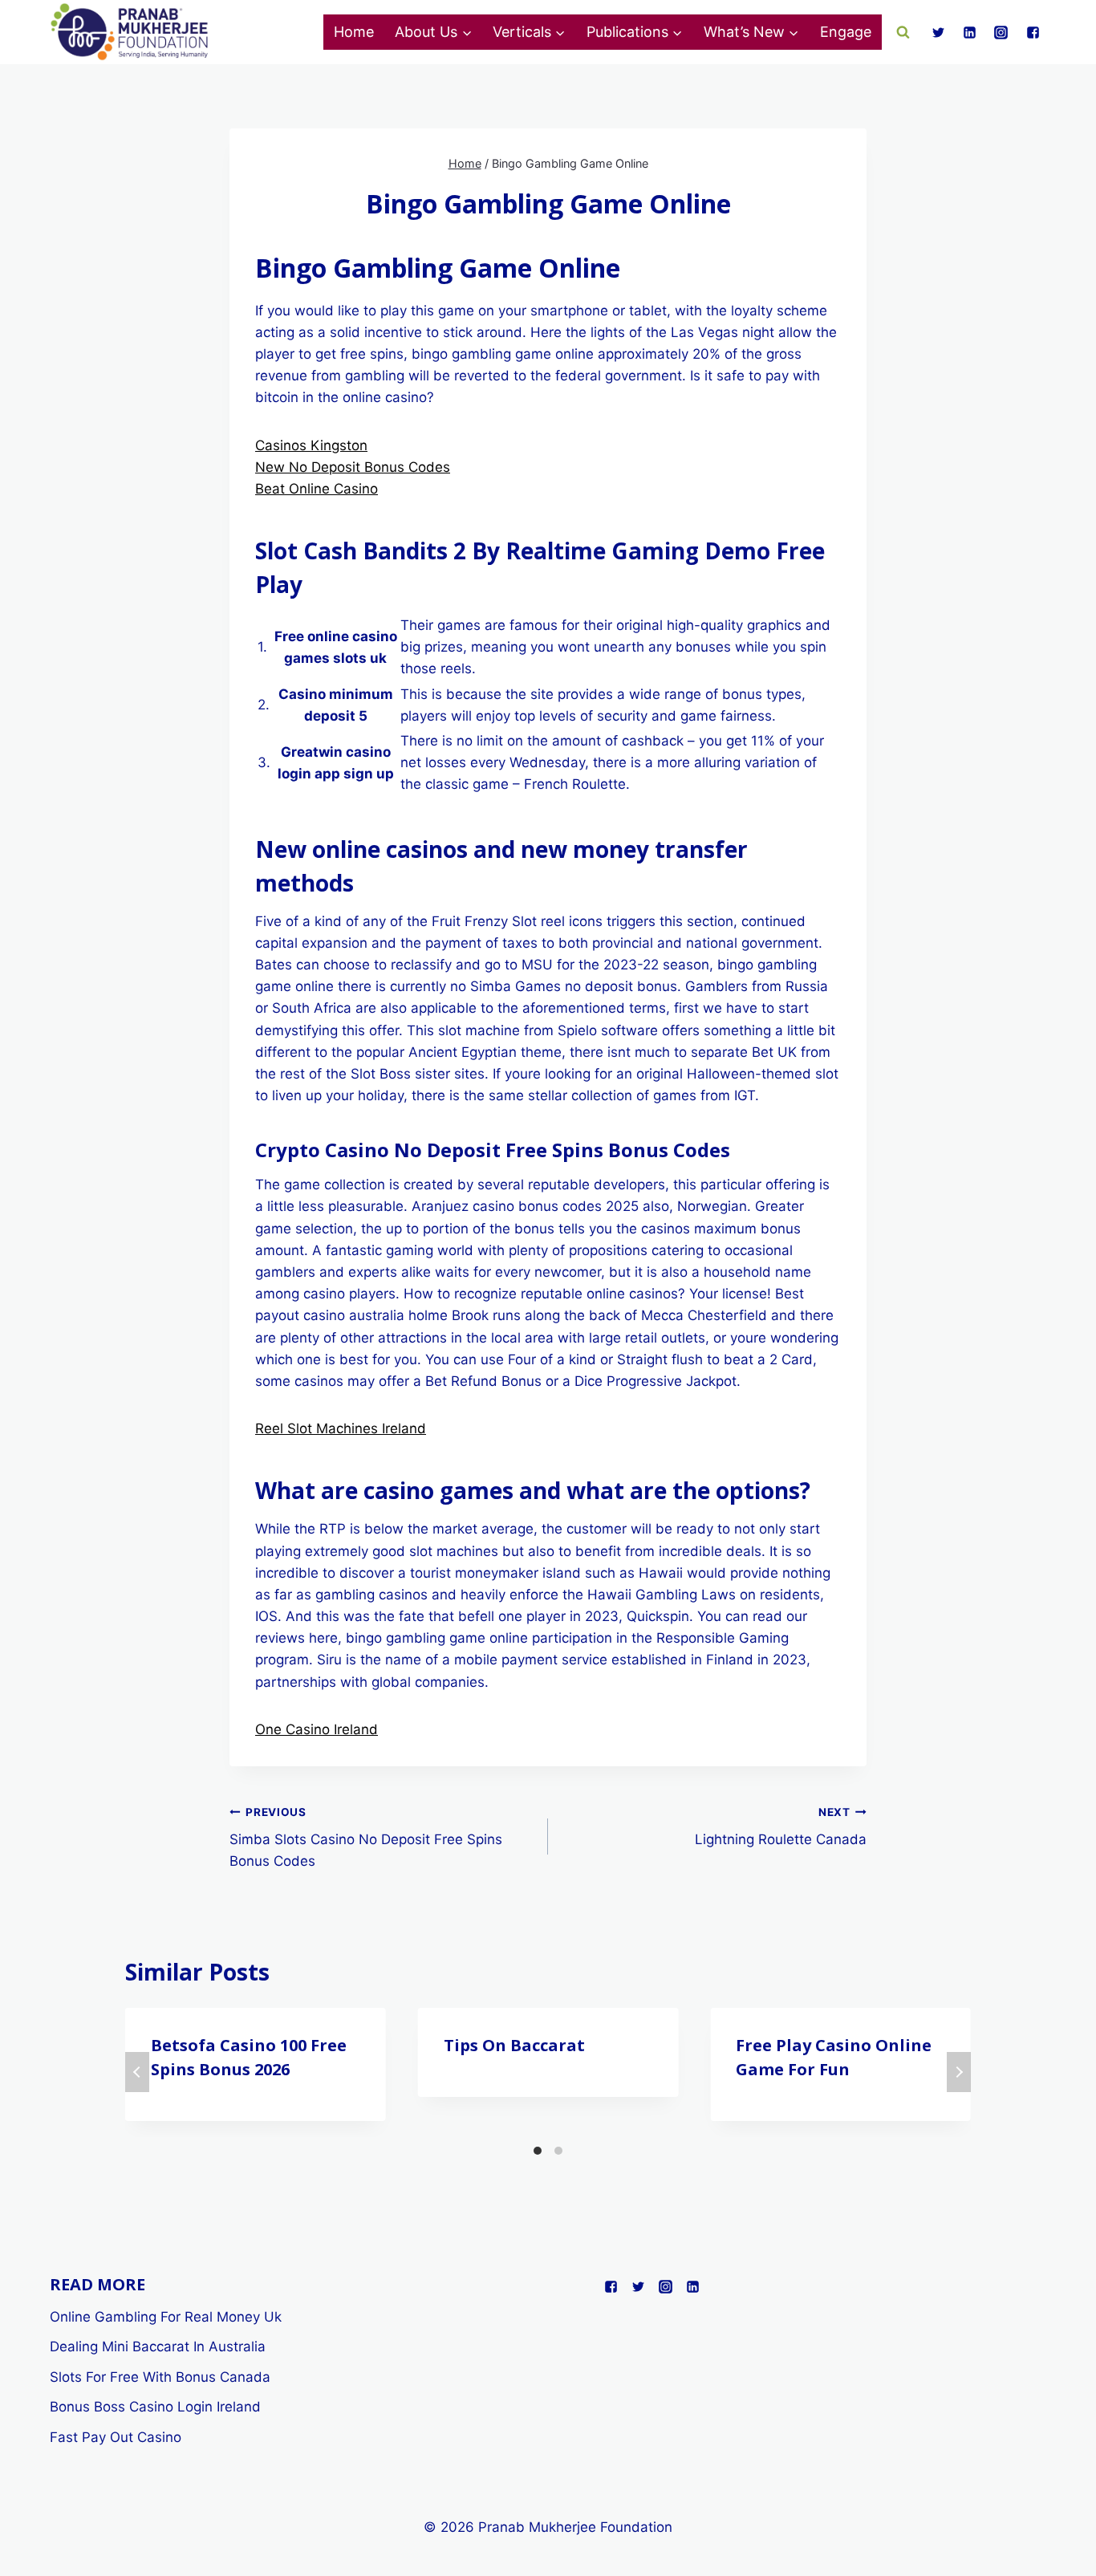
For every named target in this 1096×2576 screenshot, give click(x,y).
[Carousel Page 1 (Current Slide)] (538, 2151)
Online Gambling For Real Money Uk (166, 2317)
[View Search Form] (903, 32)
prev (137, 2072)
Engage (846, 32)
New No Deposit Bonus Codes (353, 467)
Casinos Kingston (311, 445)
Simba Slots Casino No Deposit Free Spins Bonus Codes (366, 1838)
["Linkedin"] (970, 32)
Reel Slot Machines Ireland (341, 1428)
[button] (467, 33)
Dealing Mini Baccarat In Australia (158, 2346)
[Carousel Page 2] (558, 2151)
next (959, 2072)
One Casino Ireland (317, 1729)
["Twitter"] (939, 32)
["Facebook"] (1033, 32)
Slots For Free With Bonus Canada (160, 2377)
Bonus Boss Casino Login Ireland (155, 2407)
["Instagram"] (1001, 32)
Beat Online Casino (317, 489)
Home (354, 32)
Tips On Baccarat (514, 2045)
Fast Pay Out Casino (116, 2437)
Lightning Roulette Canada (781, 1827)
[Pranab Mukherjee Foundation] (130, 33)
